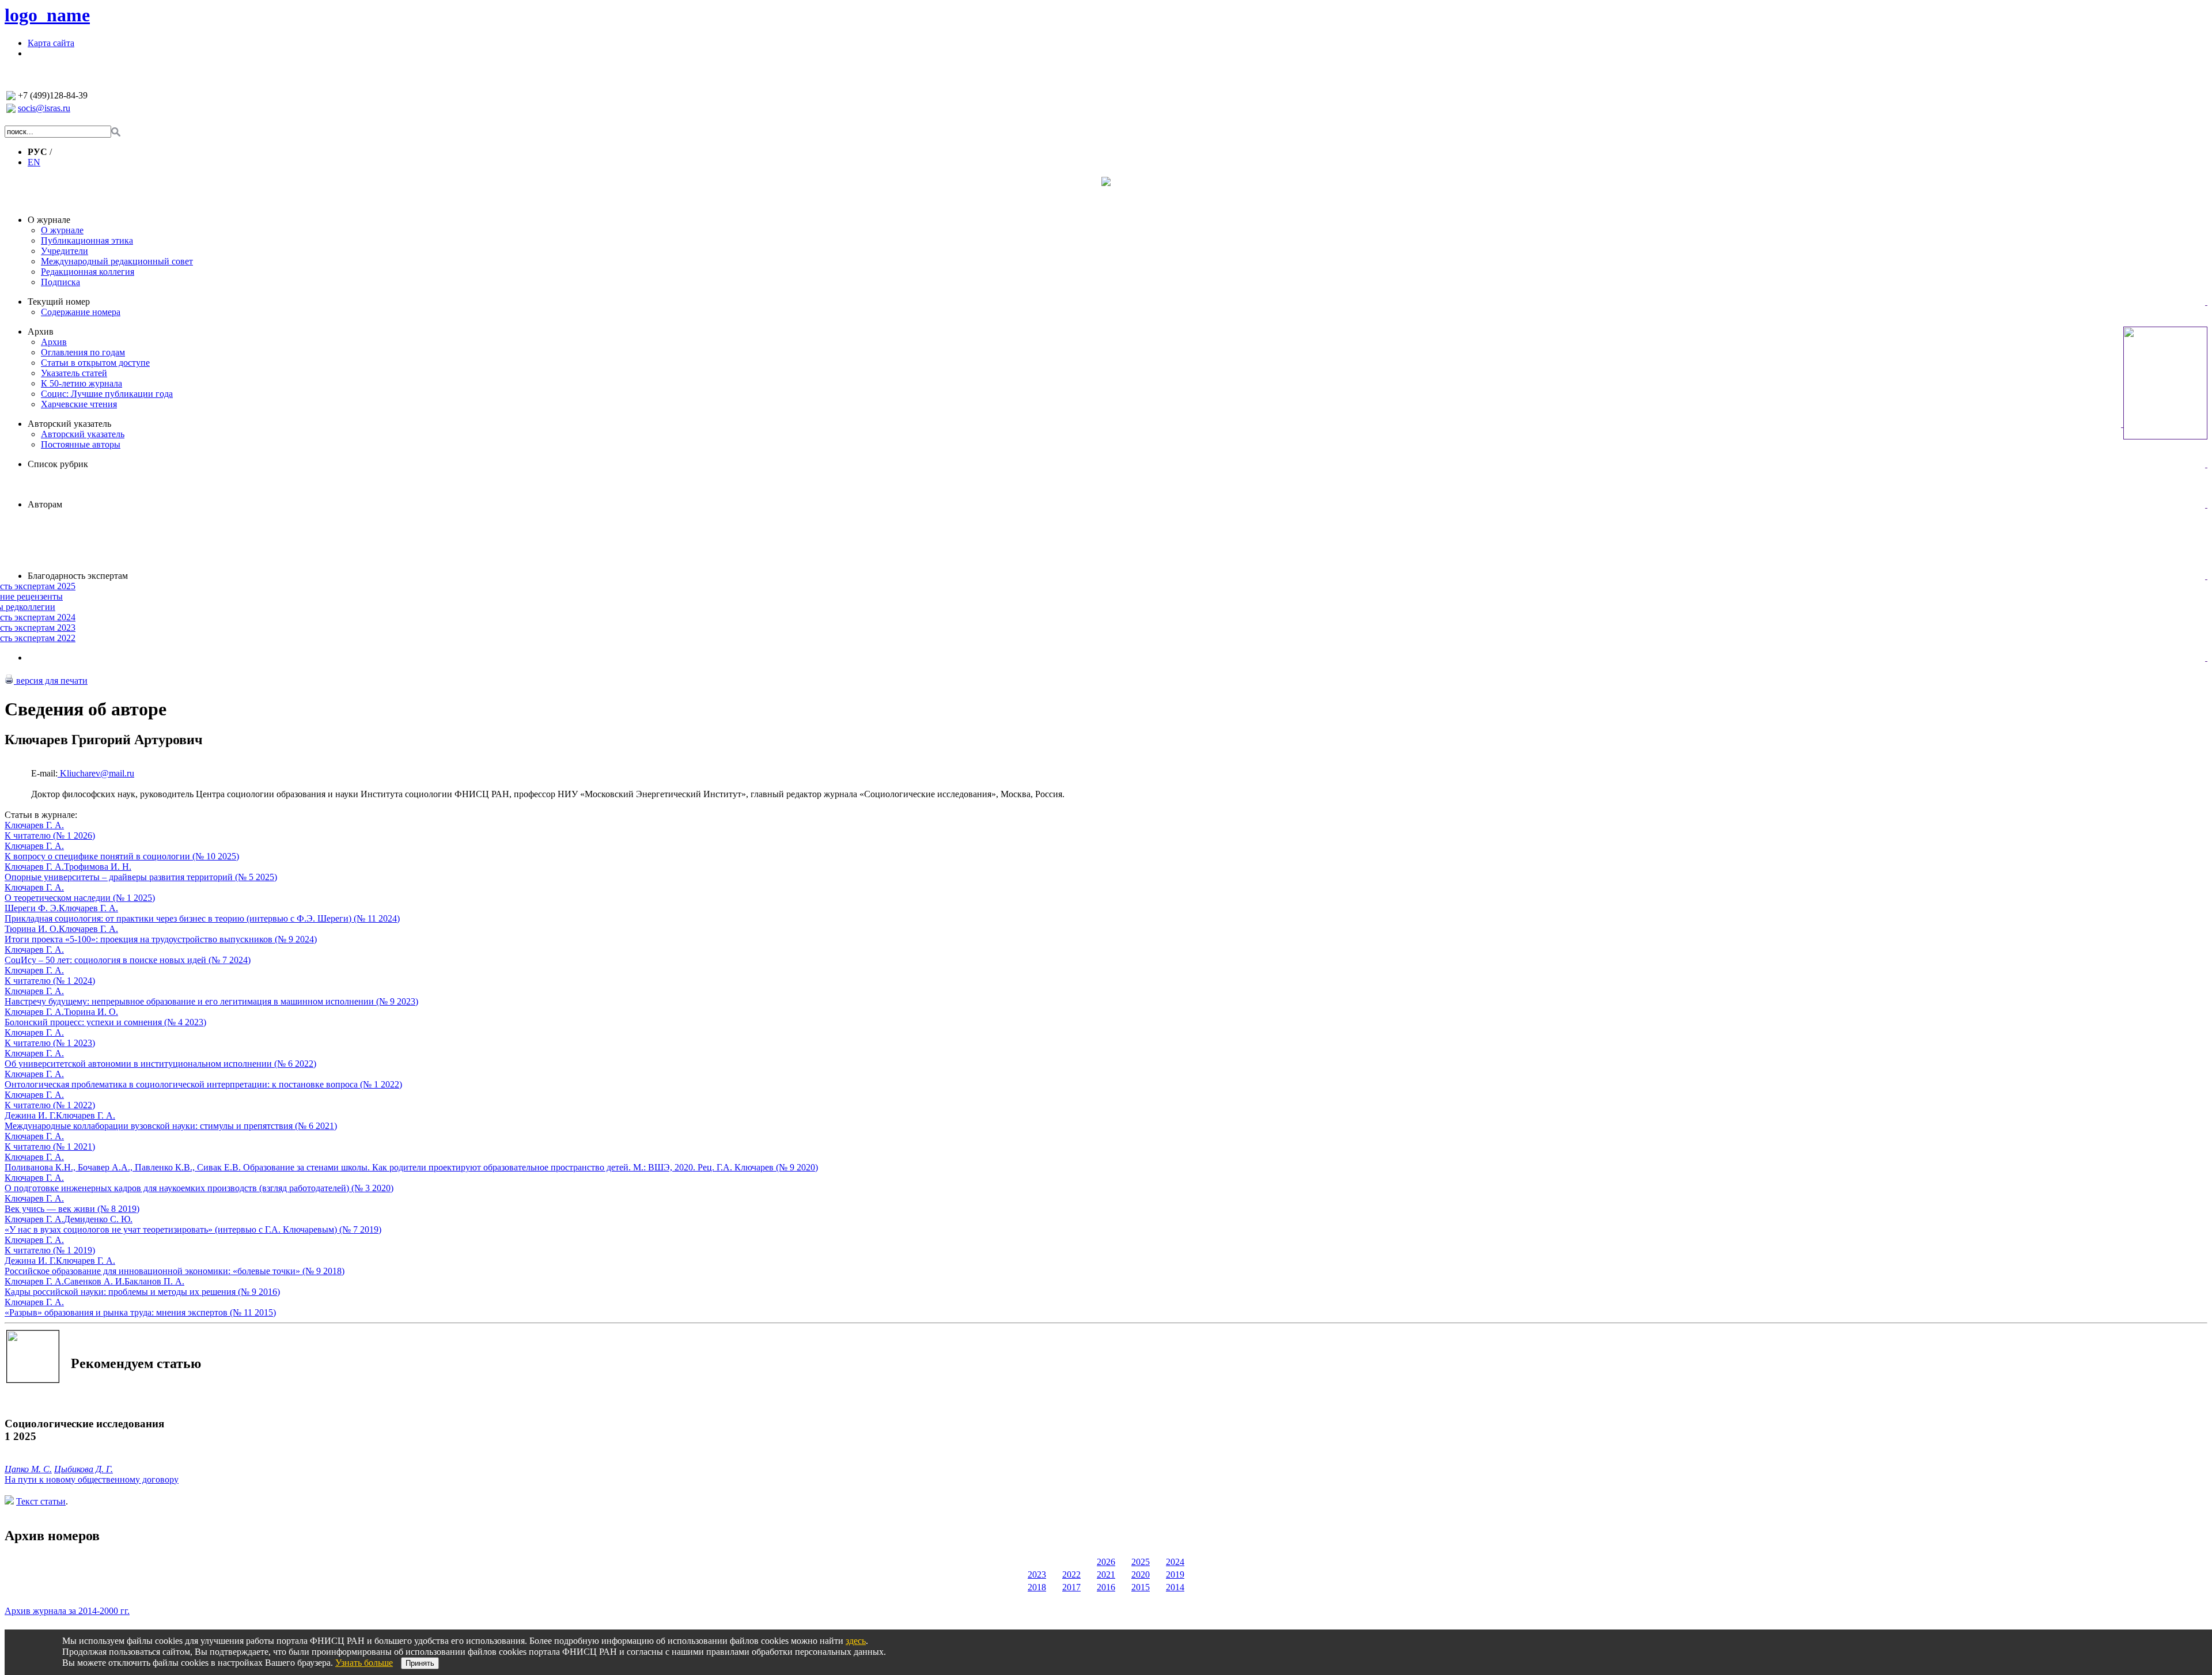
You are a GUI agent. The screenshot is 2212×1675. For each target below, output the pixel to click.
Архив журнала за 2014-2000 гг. (67, 1611)
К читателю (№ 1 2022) (50, 1105)
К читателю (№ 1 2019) (50, 1250)
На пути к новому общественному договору (92, 1479)
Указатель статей (74, 373)
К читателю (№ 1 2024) (50, 981)
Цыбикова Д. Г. (84, 1469)
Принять (420, 1663)
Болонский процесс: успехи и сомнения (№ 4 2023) (105, 1022)
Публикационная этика (87, 240)
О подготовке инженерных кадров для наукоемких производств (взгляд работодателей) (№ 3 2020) (199, 1188)
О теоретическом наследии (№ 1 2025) (80, 898)
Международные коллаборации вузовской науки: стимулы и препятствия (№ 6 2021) (171, 1126)
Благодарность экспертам (78, 576)
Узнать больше (364, 1663)
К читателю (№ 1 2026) (50, 835)
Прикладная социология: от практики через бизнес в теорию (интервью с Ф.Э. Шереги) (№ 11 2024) (202, 918)
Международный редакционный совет (117, 261)
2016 (1106, 1587)
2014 (1175, 1587)
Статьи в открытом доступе (95, 363)
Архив (41, 331)
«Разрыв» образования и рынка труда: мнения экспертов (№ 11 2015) (140, 1312)
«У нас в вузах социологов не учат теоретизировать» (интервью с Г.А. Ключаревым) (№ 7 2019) (193, 1229)
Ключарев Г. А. (34, 825)
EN (34, 162)
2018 (1037, 1587)
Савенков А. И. (94, 1281)
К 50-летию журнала (82, 383)
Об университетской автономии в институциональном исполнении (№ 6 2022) (160, 1064)
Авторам (45, 504)
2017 (1071, 1587)
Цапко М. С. (28, 1469)
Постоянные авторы (81, 444)
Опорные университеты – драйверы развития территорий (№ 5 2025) (141, 877)
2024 (1175, 1562)
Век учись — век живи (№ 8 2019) (72, 1209)
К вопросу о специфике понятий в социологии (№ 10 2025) (122, 856)
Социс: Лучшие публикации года (107, 394)
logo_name (47, 15)
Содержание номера (81, 312)
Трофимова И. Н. (98, 867)
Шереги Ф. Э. (32, 908)
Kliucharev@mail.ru (96, 773)
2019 (1175, 1574)
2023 (1037, 1574)
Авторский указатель (69, 424)
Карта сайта (51, 43)
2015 (1141, 1587)
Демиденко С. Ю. (98, 1219)
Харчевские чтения (79, 404)
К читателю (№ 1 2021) (50, 1147)
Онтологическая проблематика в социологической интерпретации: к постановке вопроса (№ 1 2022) (203, 1084)
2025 (1141, 1562)
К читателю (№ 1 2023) (50, 1043)
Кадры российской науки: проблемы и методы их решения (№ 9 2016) (142, 1292)
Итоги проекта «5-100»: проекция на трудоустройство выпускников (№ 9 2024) (161, 939)
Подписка (60, 282)
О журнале (49, 220)
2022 (1071, 1574)
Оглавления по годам (83, 352)
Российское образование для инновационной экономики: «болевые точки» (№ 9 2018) (175, 1271)
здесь (856, 1641)
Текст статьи (41, 1501)
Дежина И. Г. (30, 1115)
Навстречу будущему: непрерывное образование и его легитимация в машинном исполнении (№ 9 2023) (211, 1001)
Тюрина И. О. (32, 929)
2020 (1141, 1574)
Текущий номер (59, 302)
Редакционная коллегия (88, 272)
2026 (1106, 1562)
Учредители (65, 251)
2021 (1106, 1574)
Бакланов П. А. (154, 1281)
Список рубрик (58, 464)
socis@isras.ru (44, 108)
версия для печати (51, 681)
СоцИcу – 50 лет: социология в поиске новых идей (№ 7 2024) (128, 960)
